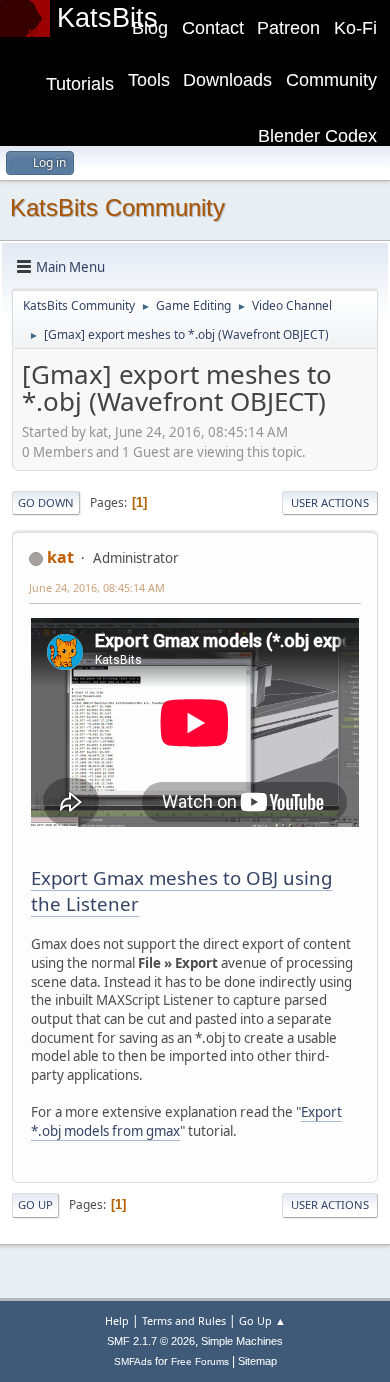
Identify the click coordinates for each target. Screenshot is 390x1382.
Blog (150, 28)
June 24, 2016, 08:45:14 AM (97, 587)
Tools (149, 80)
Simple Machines (242, 1341)
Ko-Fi (355, 28)
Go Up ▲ (262, 1320)
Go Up (35, 1204)
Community (331, 80)
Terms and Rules (184, 1320)
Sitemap (257, 1361)
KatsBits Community (117, 207)
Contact (213, 28)
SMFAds (133, 1361)
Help (117, 1320)
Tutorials (80, 84)
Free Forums (200, 1361)
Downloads (227, 80)
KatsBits (107, 18)
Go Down (46, 502)
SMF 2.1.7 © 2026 (151, 1341)
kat (60, 557)
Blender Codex (317, 136)
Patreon (288, 28)
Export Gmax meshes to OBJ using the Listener (181, 890)
